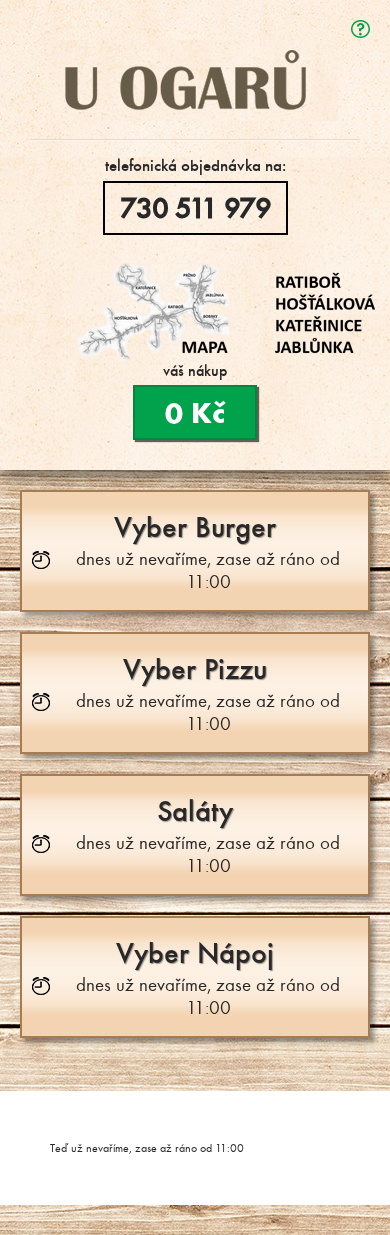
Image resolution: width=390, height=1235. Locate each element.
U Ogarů (195, 47)
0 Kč (195, 412)
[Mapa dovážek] (225, 312)
